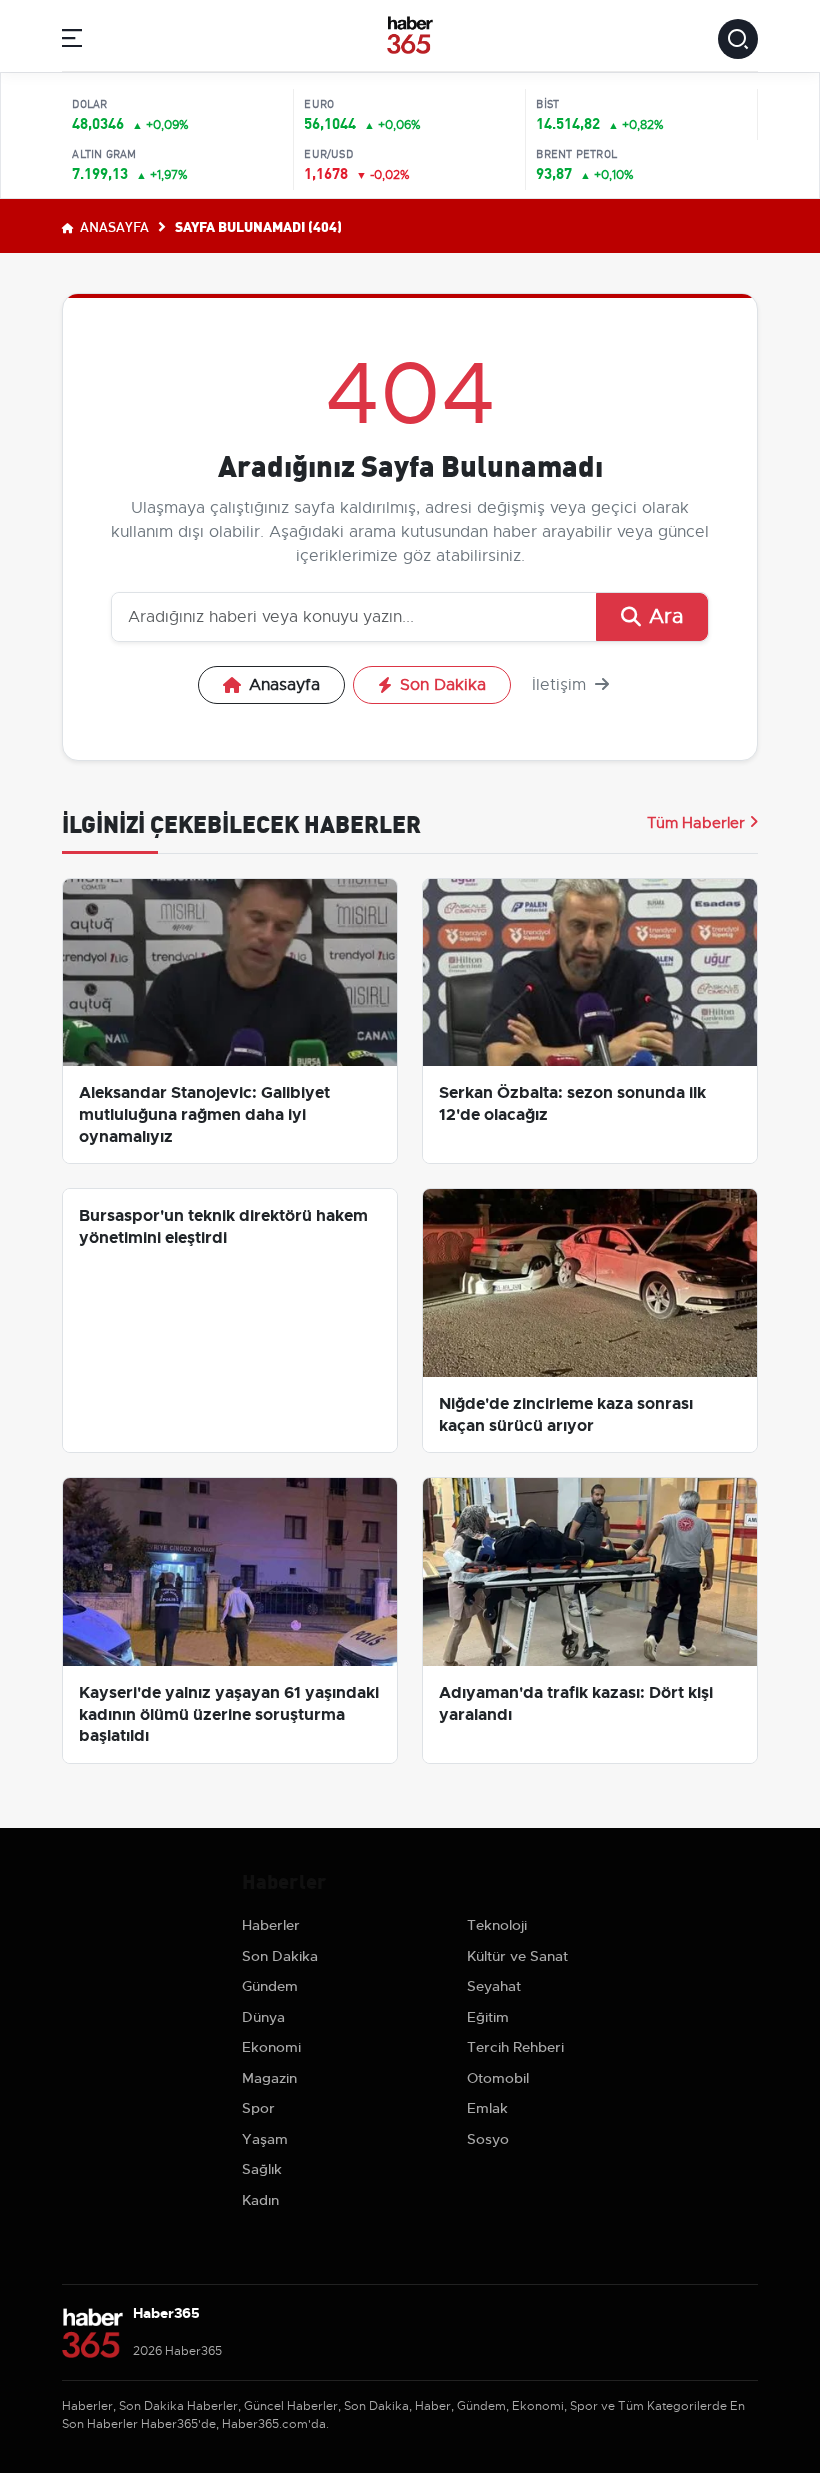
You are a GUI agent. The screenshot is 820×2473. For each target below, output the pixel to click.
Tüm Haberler (696, 823)
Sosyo (488, 2139)
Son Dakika (443, 685)
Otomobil (498, 2078)
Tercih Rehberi (515, 2047)
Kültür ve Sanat (517, 1956)
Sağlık (262, 2169)
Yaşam (265, 2139)
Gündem (270, 1986)
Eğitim (488, 2017)
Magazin (269, 2078)
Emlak (487, 2108)
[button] (72, 41)
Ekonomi (271, 2047)
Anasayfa (113, 226)
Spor (258, 2108)
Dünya (263, 2017)
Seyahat (494, 1986)
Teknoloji (497, 1925)
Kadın (260, 2200)
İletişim (561, 685)
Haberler (271, 1925)
